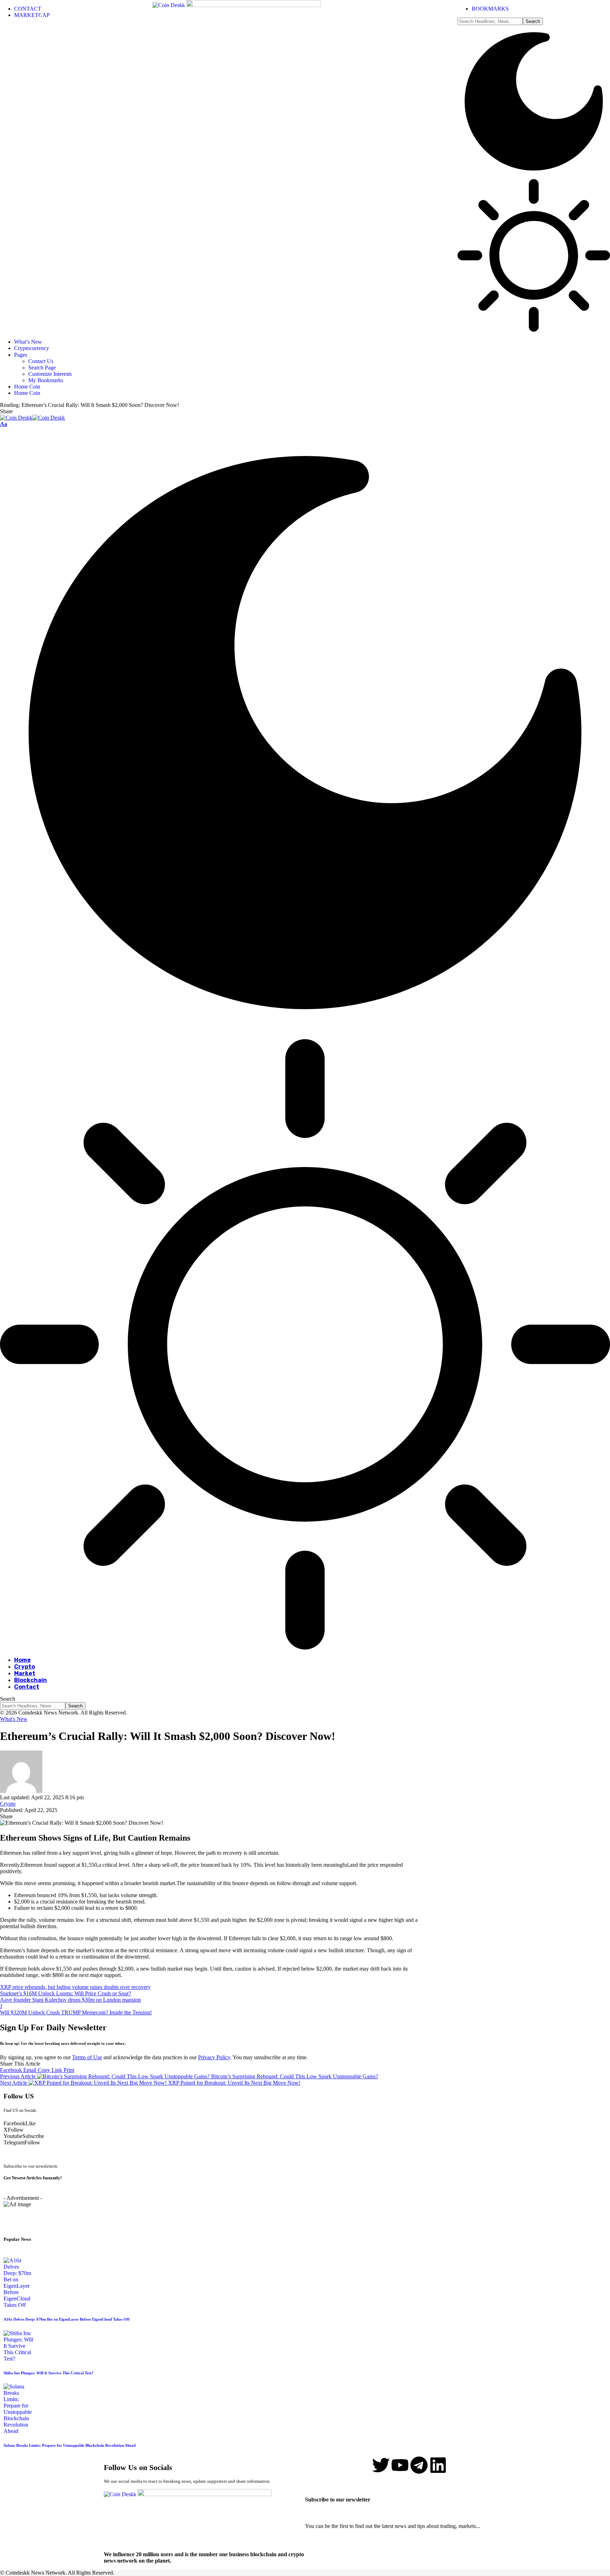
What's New (14, 1719)
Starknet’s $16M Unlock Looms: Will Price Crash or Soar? (65, 1993)
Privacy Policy (214, 2057)
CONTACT (28, 9)
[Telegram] (419, 2465)
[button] (4, 424)
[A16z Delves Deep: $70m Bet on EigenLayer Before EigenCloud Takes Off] (19, 2305)
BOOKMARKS (490, 9)
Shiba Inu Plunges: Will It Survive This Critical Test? (49, 2373)
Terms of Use (87, 2057)
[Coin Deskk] (32, 418)
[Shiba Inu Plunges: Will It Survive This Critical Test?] (19, 2359)
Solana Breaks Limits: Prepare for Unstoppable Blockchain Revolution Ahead (70, 2445)
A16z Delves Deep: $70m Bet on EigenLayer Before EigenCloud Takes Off (67, 2319)
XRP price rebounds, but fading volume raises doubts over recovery (75, 1987)
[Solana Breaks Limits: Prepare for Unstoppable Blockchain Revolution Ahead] (19, 2431)
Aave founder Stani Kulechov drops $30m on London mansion (70, 2000)
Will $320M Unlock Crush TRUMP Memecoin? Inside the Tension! (76, 2012)
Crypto (8, 1804)
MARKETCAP (32, 15)
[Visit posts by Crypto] (21, 1791)
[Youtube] (400, 2465)
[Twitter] (381, 2465)
